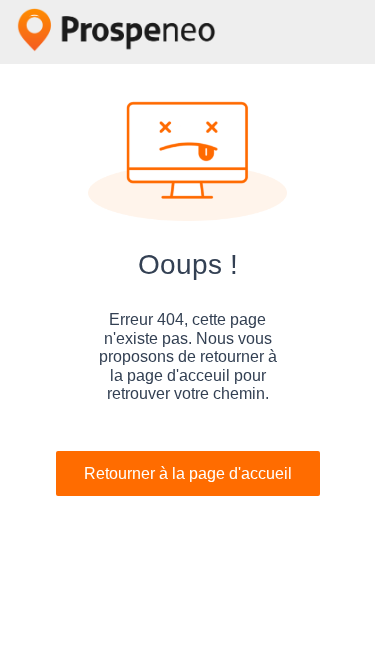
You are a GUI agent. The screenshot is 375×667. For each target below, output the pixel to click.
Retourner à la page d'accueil (188, 473)
